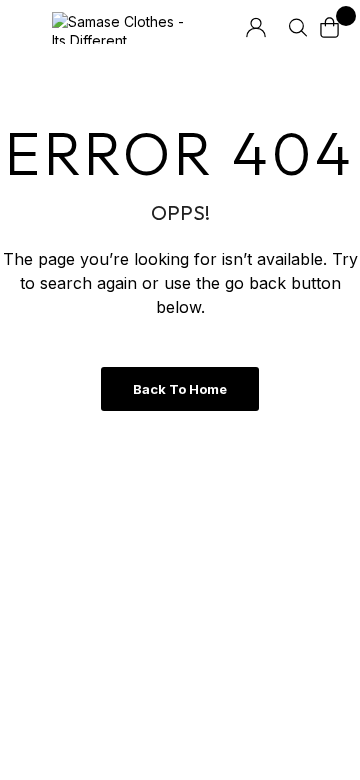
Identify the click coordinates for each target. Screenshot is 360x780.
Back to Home (180, 389)
